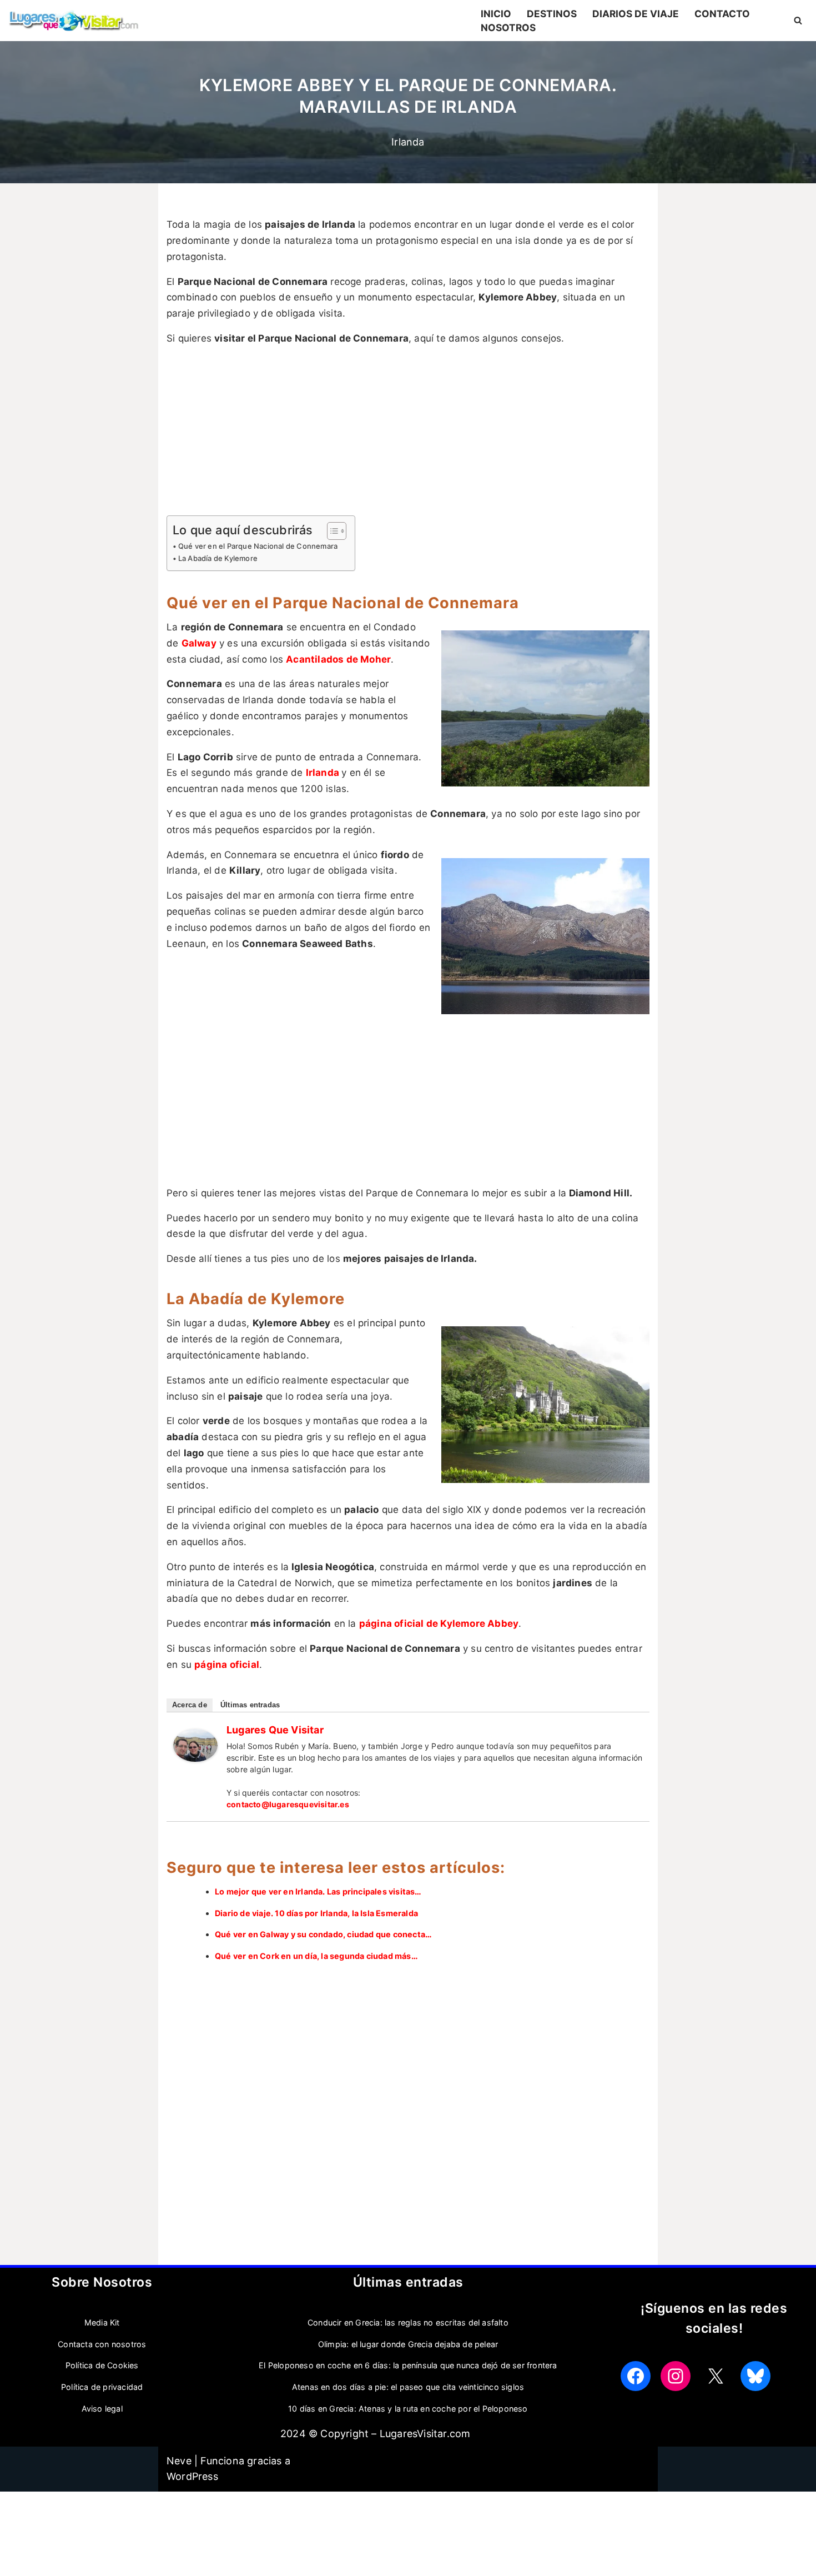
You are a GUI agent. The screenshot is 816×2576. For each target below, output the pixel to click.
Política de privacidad (102, 2387)
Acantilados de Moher (338, 659)
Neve (179, 2461)
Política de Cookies (102, 2365)
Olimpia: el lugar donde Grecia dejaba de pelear (408, 2344)
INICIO (496, 14)
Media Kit (102, 2322)
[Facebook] (636, 2376)
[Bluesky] (755, 2376)
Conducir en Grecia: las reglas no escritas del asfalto (408, 2322)
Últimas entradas (250, 1705)
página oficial (227, 1665)
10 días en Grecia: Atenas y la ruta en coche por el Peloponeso (408, 2409)
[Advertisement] (408, 433)
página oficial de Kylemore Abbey (439, 1623)
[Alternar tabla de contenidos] (331, 531)
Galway (199, 643)
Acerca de (190, 1705)
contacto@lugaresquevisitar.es (288, 1804)
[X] (716, 2376)
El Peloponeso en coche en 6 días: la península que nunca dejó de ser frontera (408, 2365)
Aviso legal (102, 2409)
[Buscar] (798, 20)
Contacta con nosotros (102, 2344)
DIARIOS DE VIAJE (636, 14)
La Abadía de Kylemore (218, 558)
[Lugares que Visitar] (195, 1758)
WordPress (192, 2476)
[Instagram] (676, 2376)
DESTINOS (552, 14)
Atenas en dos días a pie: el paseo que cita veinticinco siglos (408, 2387)
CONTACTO (722, 14)
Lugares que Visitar (275, 1730)
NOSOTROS (508, 27)
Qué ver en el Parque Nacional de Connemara (258, 546)
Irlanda (408, 142)
